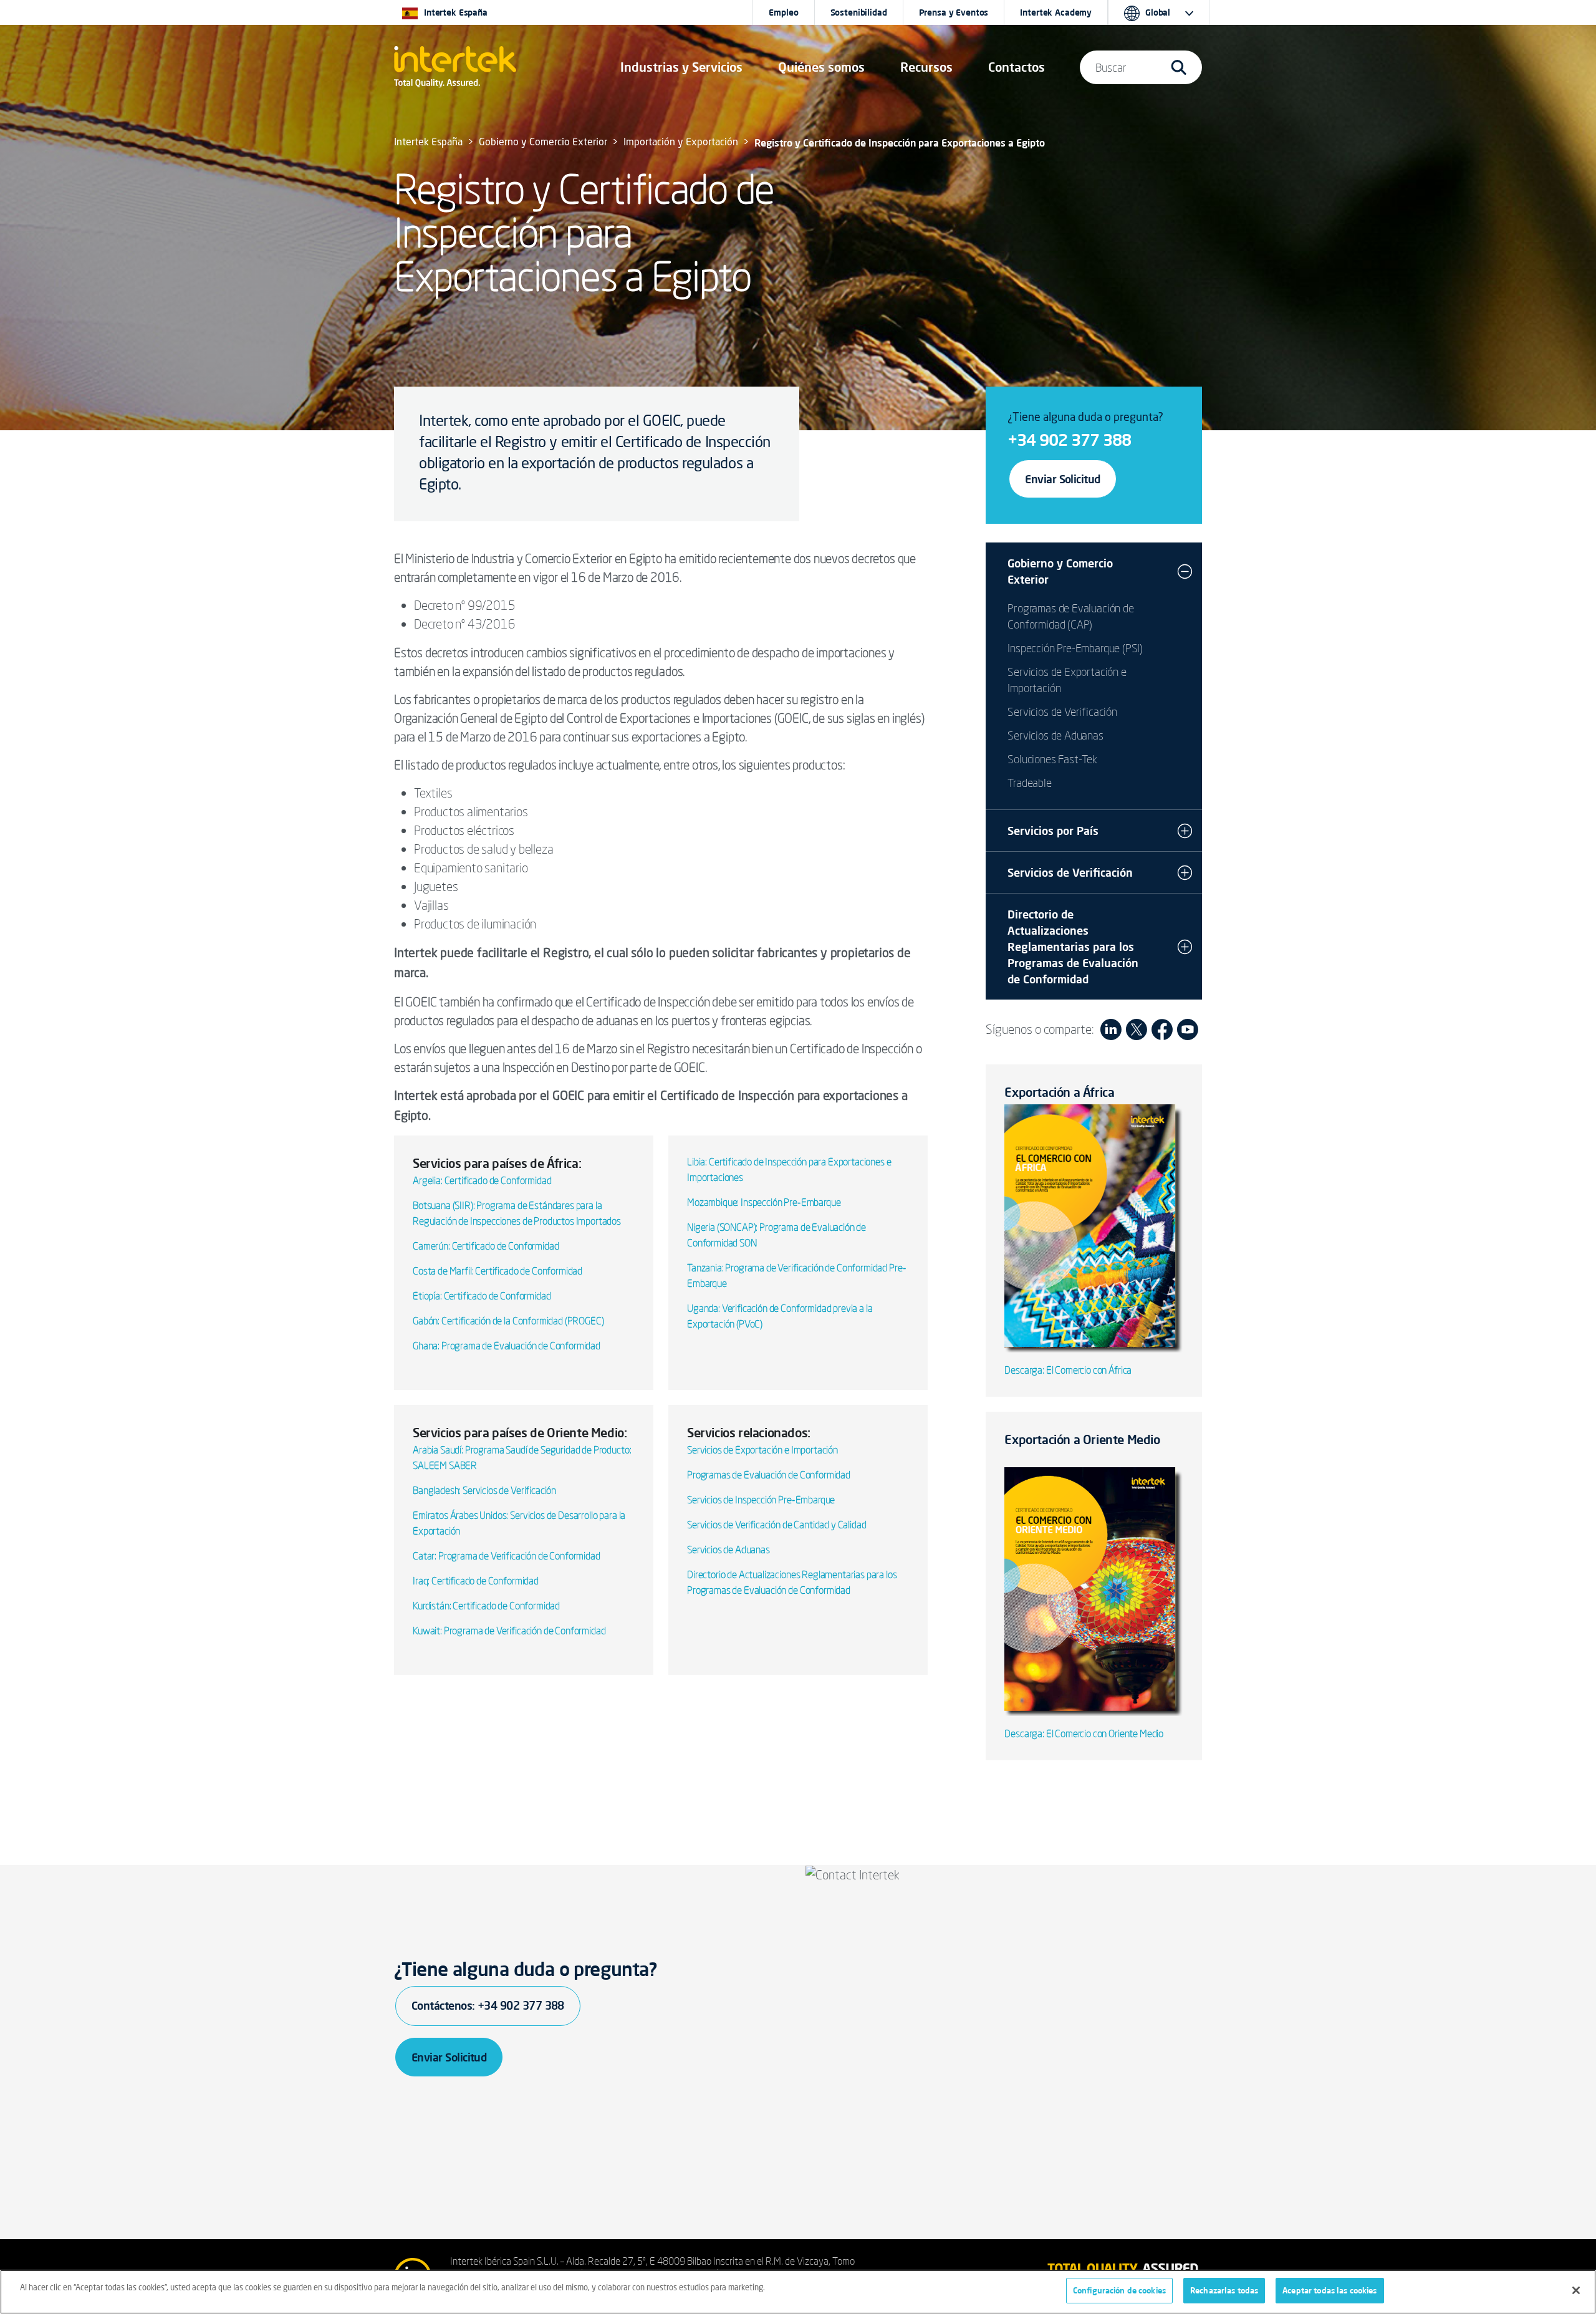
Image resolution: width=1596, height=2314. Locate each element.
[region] (798, 2292)
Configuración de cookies (1119, 2290)
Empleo (783, 12)
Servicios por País (1053, 831)
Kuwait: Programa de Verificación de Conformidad (509, 1631)
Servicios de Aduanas (728, 1550)
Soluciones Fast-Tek (1052, 759)
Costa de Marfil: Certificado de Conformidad (498, 1271)
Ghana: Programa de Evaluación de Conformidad (507, 1346)
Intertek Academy (1056, 12)
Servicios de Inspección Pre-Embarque (761, 1500)
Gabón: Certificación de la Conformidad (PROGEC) (508, 1321)
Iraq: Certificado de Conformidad (476, 1581)
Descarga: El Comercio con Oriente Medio (1084, 1733)
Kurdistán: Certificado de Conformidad (486, 1606)
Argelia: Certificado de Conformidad (482, 1180)
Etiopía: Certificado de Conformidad (482, 1296)
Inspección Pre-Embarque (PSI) (1075, 648)
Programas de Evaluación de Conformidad (769, 1475)
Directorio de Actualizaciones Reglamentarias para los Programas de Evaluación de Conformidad (1073, 947)
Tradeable (1029, 783)
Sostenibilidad (859, 12)
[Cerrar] (1576, 2290)
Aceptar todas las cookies (1329, 2290)
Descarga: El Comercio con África (1068, 1370)
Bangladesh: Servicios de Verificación (484, 1490)
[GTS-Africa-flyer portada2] (1094, 1227)
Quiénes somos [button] (821, 67)
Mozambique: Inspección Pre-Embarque (764, 1202)
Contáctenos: (488, 2005)
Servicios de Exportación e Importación (762, 1450)
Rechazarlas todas (1224, 2290)
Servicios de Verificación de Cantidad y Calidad (776, 1525)
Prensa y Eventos (954, 12)
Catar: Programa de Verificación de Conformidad (507, 1556)
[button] (681, 67)
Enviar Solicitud (1062, 479)
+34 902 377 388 (1069, 440)
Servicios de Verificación (1062, 711)
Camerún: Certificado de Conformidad (486, 1246)
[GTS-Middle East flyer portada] (1094, 1591)
